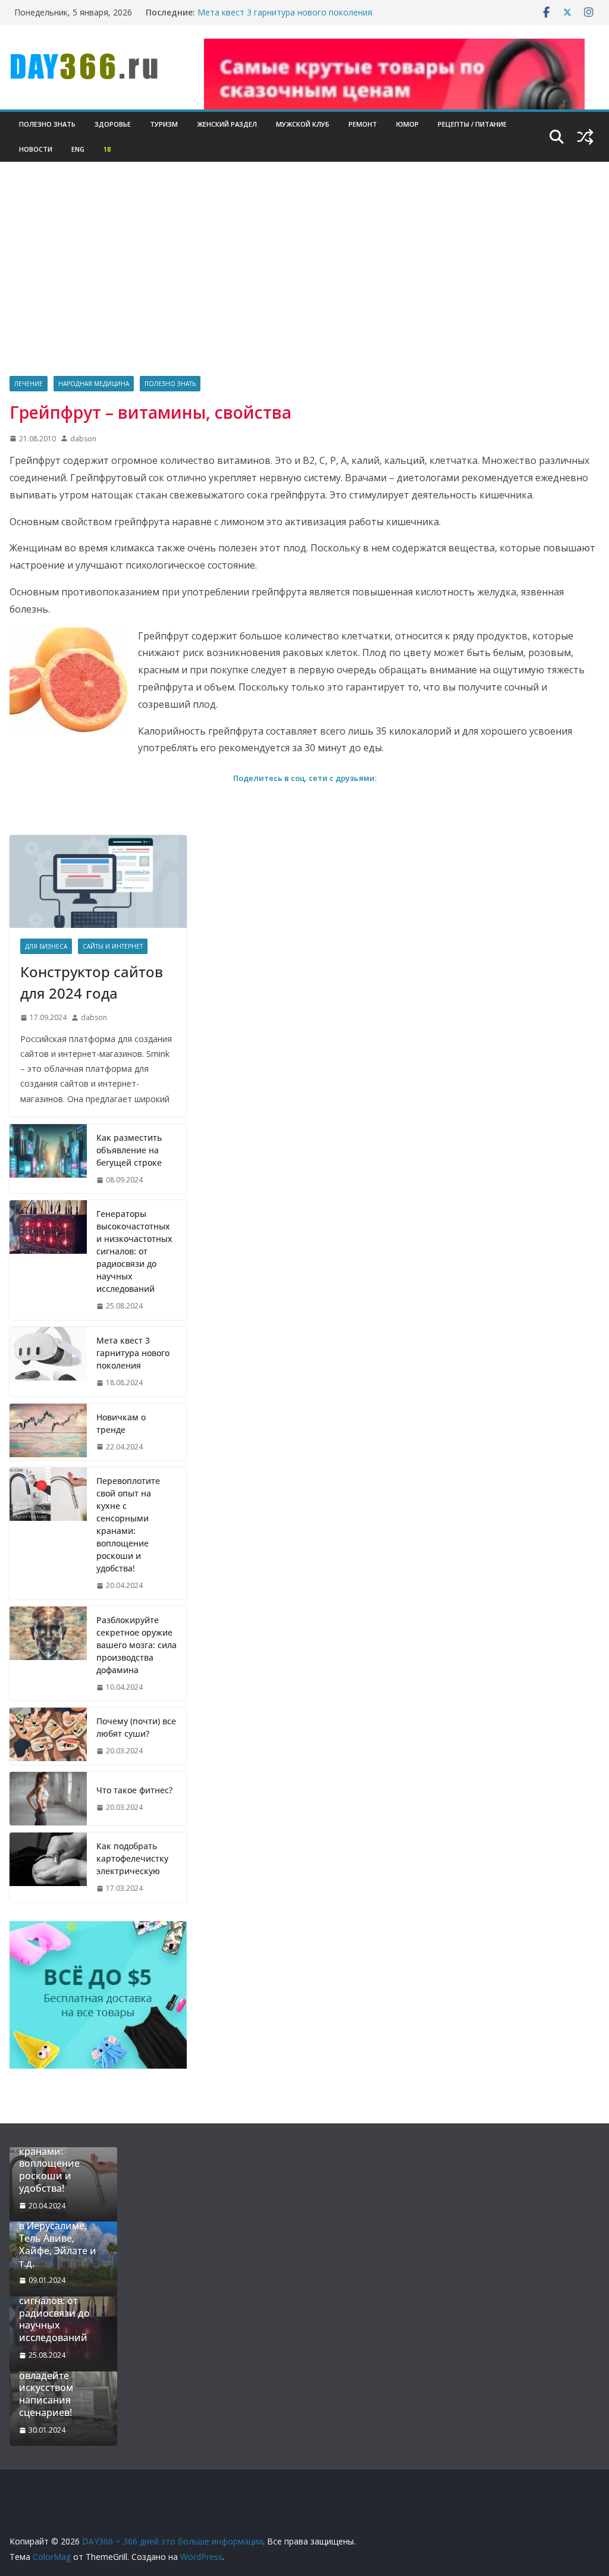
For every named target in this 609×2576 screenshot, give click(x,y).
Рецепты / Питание (472, 124)
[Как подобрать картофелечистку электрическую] (48, 1867)
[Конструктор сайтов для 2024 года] (98, 881)
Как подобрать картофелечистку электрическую (132, 1858)
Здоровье (113, 124)
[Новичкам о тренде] (48, 1432)
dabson (83, 439)
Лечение (29, 384)
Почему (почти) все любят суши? (136, 1727)
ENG (78, 149)
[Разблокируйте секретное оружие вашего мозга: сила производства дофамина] (48, 1654)
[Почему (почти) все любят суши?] (48, 1736)
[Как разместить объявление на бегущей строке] (48, 1159)
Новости (36, 149)
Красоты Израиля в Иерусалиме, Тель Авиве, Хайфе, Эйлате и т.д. (61, 2238)
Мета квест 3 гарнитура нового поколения (285, 12)
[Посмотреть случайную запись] (585, 137)
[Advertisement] (304, 287)
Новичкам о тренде (121, 1423)
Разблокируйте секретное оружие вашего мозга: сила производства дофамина (136, 1645)
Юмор (407, 124)
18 (107, 149)
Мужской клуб (303, 124)
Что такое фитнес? (134, 1790)
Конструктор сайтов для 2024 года (92, 982)
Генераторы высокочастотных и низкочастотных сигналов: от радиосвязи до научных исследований (134, 1251)
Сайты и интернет (113, 946)
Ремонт (363, 124)
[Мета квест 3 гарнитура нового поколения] (48, 1362)
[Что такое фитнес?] (48, 1799)
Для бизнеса (46, 946)
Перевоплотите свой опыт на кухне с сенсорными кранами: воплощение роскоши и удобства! (128, 1524)
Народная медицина (94, 384)
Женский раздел (227, 124)
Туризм (164, 124)
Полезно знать (47, 124)
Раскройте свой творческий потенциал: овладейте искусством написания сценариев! (56, 2376)
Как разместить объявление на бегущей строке (129, 1150)
